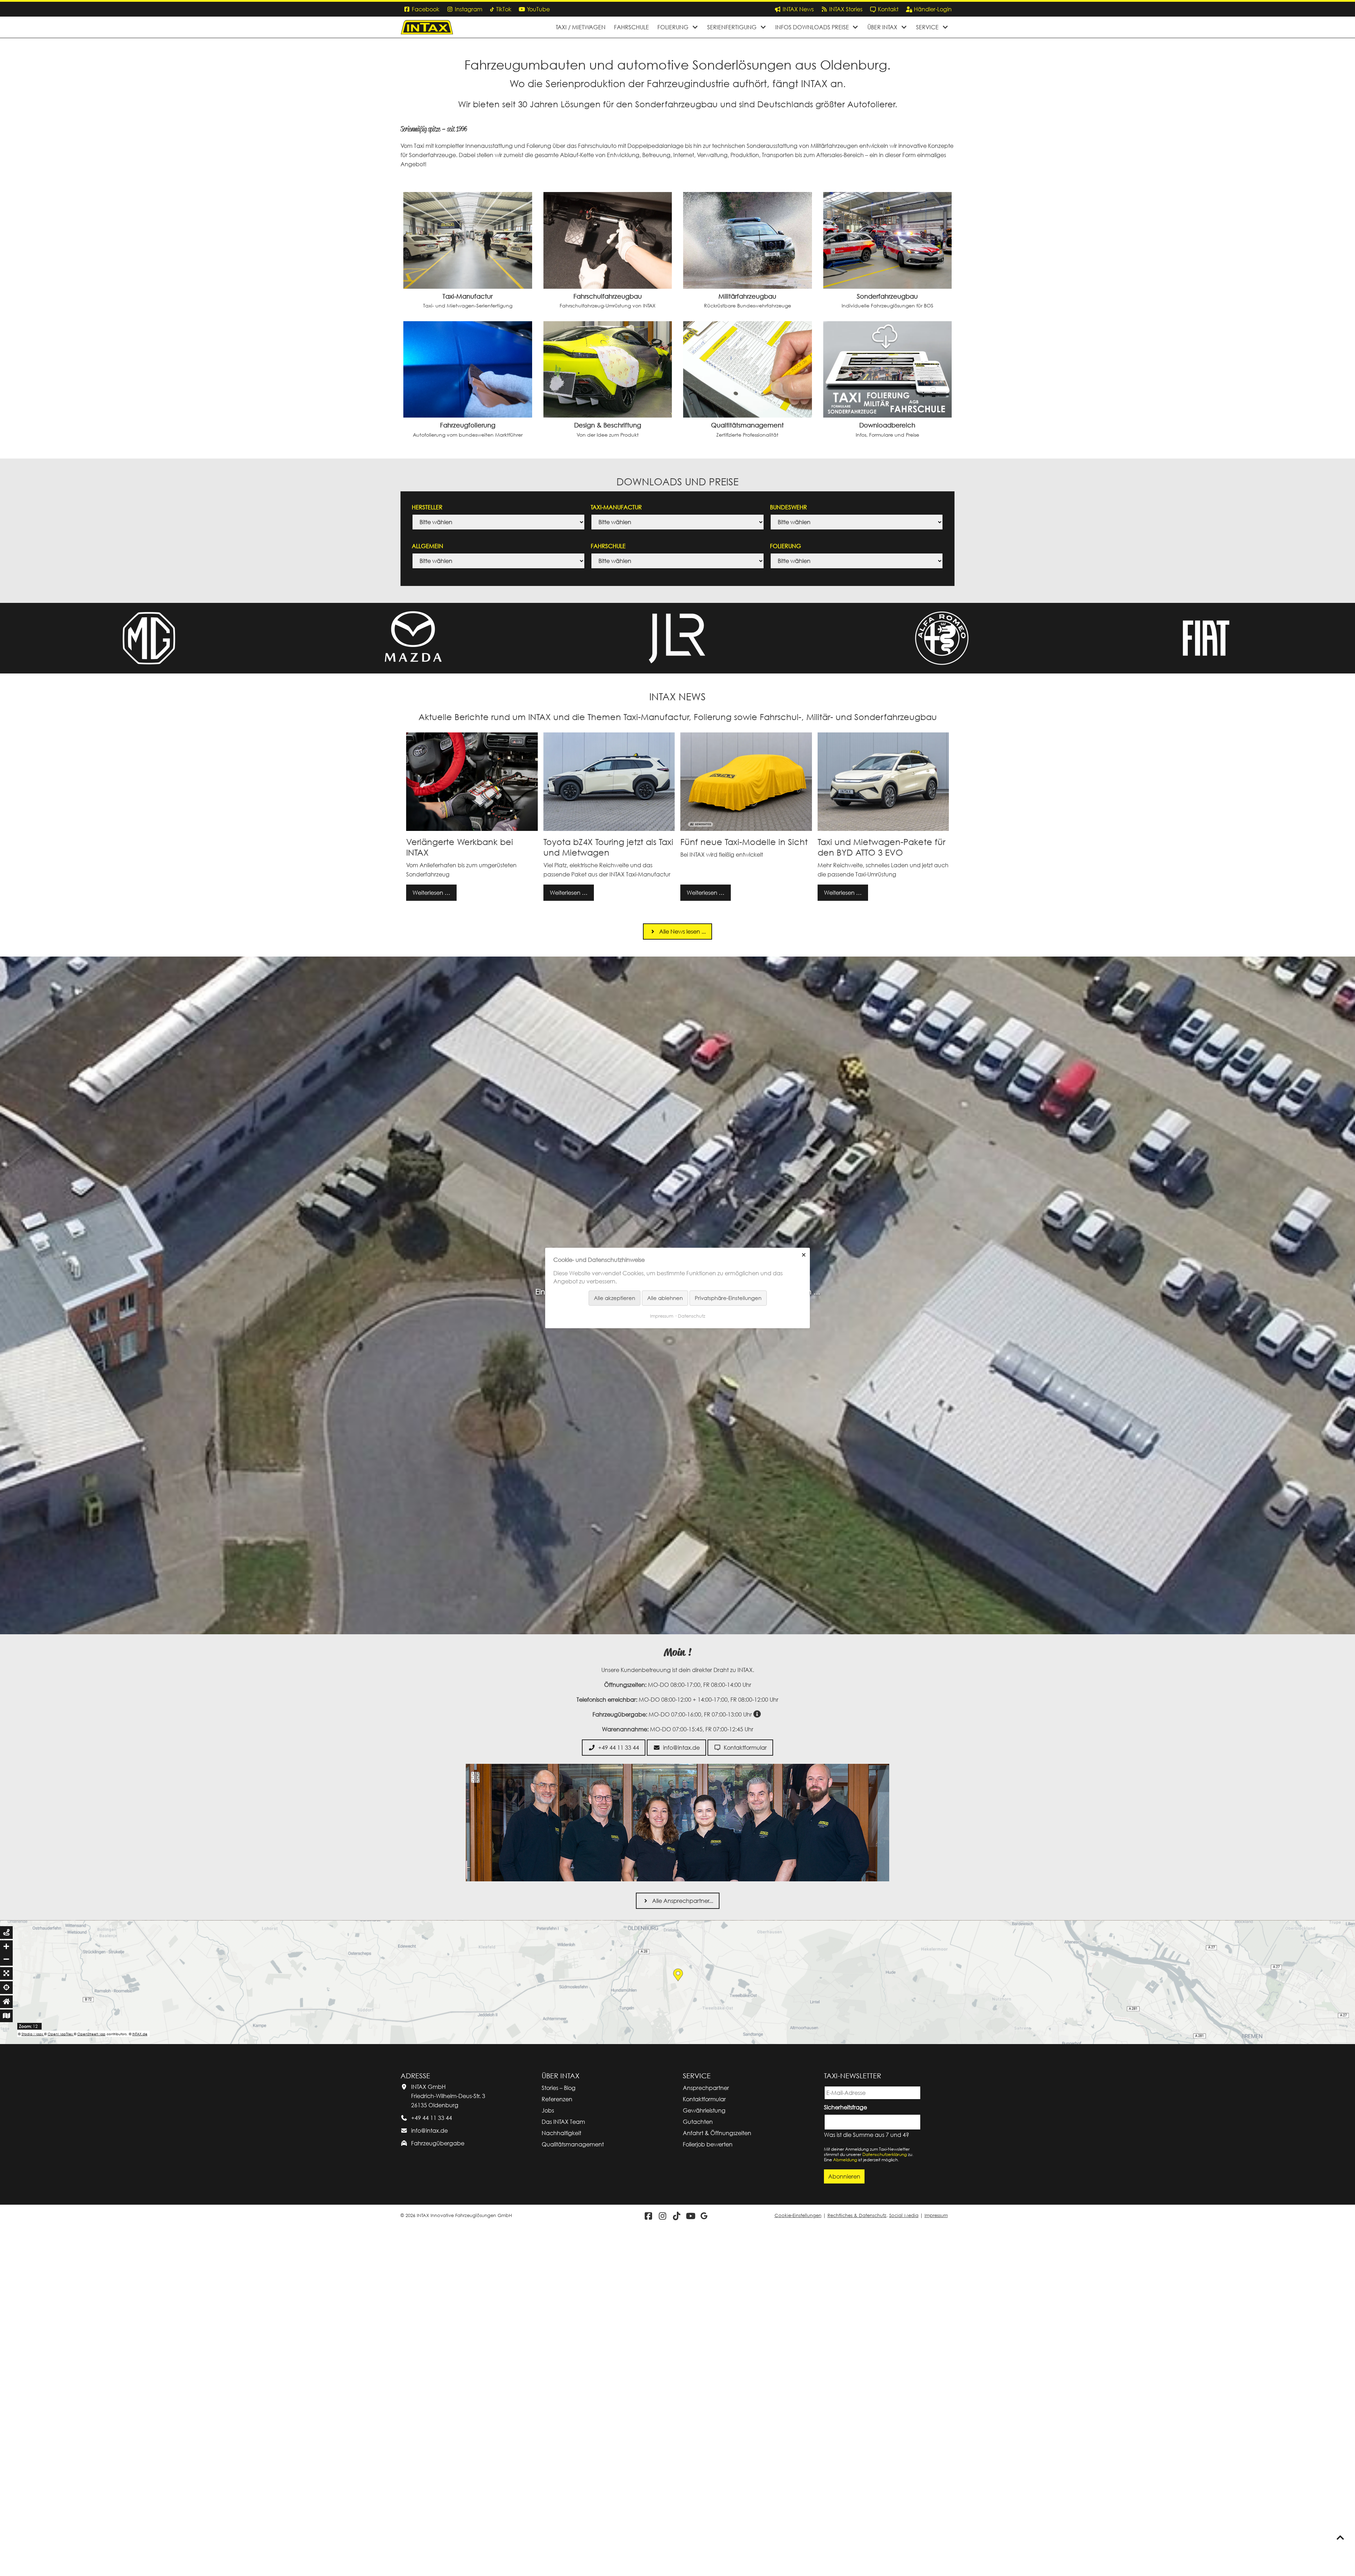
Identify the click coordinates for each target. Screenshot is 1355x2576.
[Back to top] (1340, 2538)
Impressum (936, 2565)
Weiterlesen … (428, 890)
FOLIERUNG (785, 546)
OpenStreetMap (91, 2383)
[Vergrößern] (6, 2295)
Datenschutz (692, 1316)
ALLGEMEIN (427, 546)
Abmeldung (845, 2508)
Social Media (904, 2565)
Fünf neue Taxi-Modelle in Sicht (744, 842)
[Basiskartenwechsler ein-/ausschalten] (6, 2365)
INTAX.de (140, 2383)
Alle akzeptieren (615, 1298)
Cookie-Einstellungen (798, 2565)
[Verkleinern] (6, 2308)
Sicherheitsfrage (847, 2455)
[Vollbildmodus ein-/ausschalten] (6, 2322)
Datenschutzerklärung (885, 2503)
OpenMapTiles (61, 2383)
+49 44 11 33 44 (432, 2467)
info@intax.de (429, 2479)
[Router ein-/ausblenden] (6, 2281)
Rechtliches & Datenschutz (857, 2565)
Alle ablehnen (665, 1298)
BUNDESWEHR (788, 507)
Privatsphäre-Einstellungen (728, 1298)
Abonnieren (844, 2525)
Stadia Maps (33, 2383)
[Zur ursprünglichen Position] (6, 2350)
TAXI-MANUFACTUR (616, 507)
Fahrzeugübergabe (438, 2492)
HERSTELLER (427, 507)
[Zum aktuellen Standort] (6, 2336)
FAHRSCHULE (608, 546)
